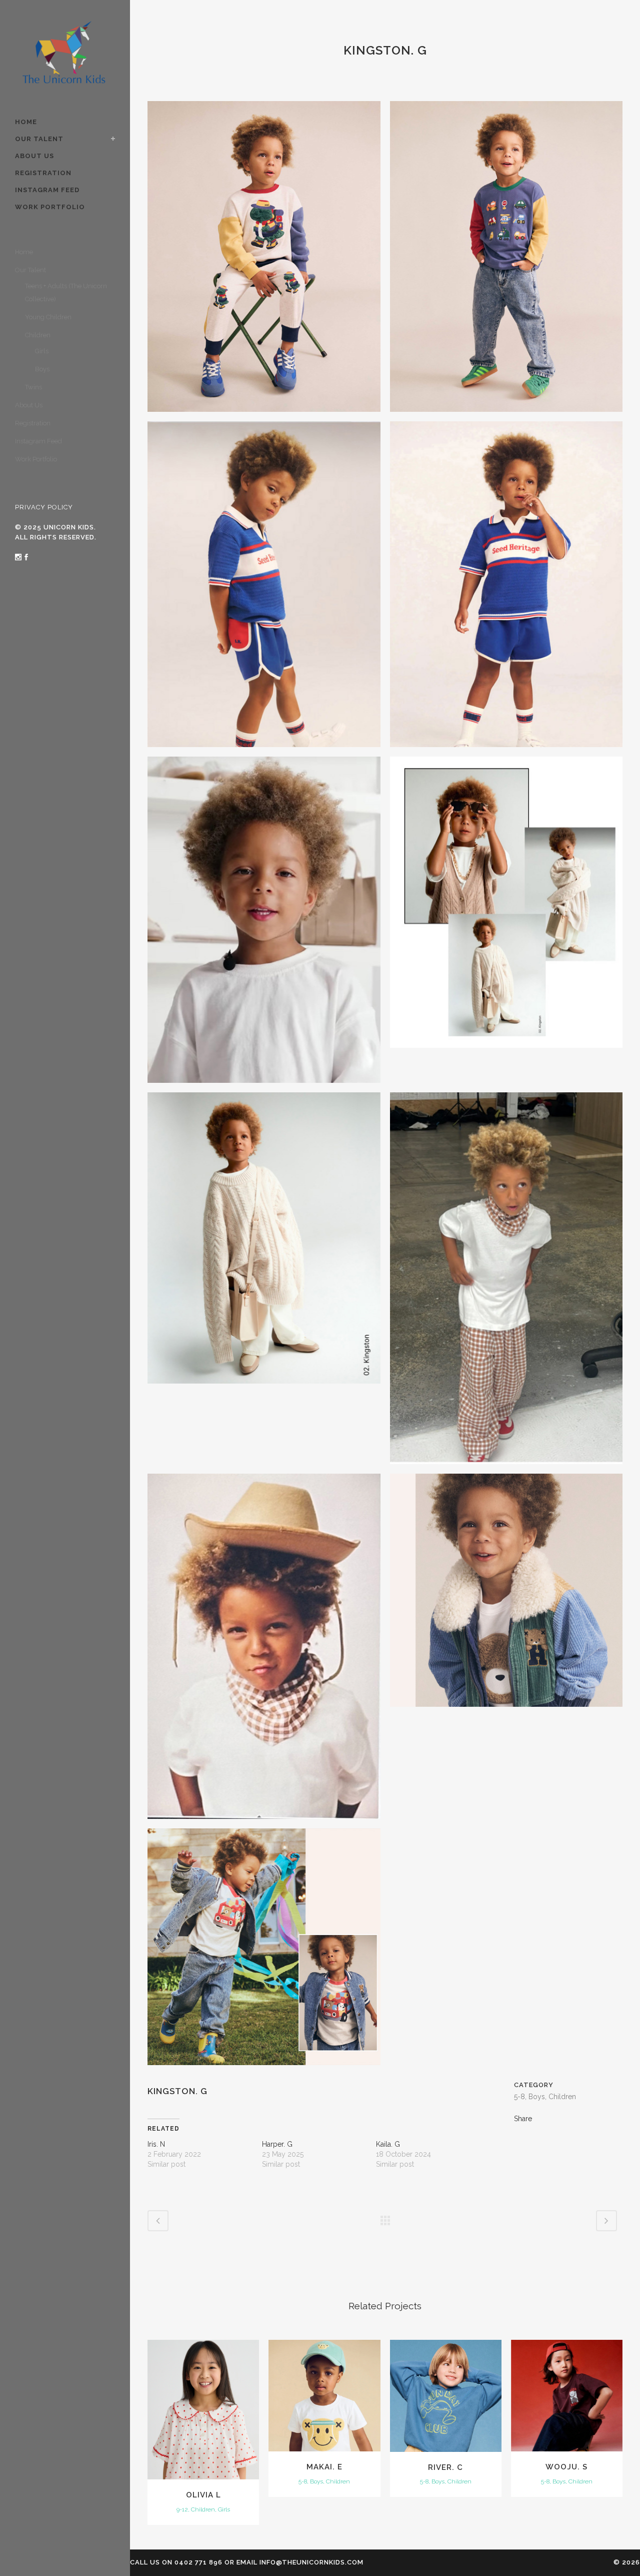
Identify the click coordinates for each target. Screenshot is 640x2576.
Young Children (48, 317)
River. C (445, 2467)
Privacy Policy (44, 507)
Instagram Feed (38, 441)
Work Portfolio (36, 459)
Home (24, 252)
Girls (42, 351)
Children (38, 335)
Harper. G (277, 2144)
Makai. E (324, 2467)
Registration (33, 423)
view (203, 2408)
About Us (29, 405)
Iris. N (156, 2144)
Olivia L (203, 2495)
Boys (42, 369)
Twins (33, 387)
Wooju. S (566, 2467)
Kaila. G (388, 2144)
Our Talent (30, 270)
